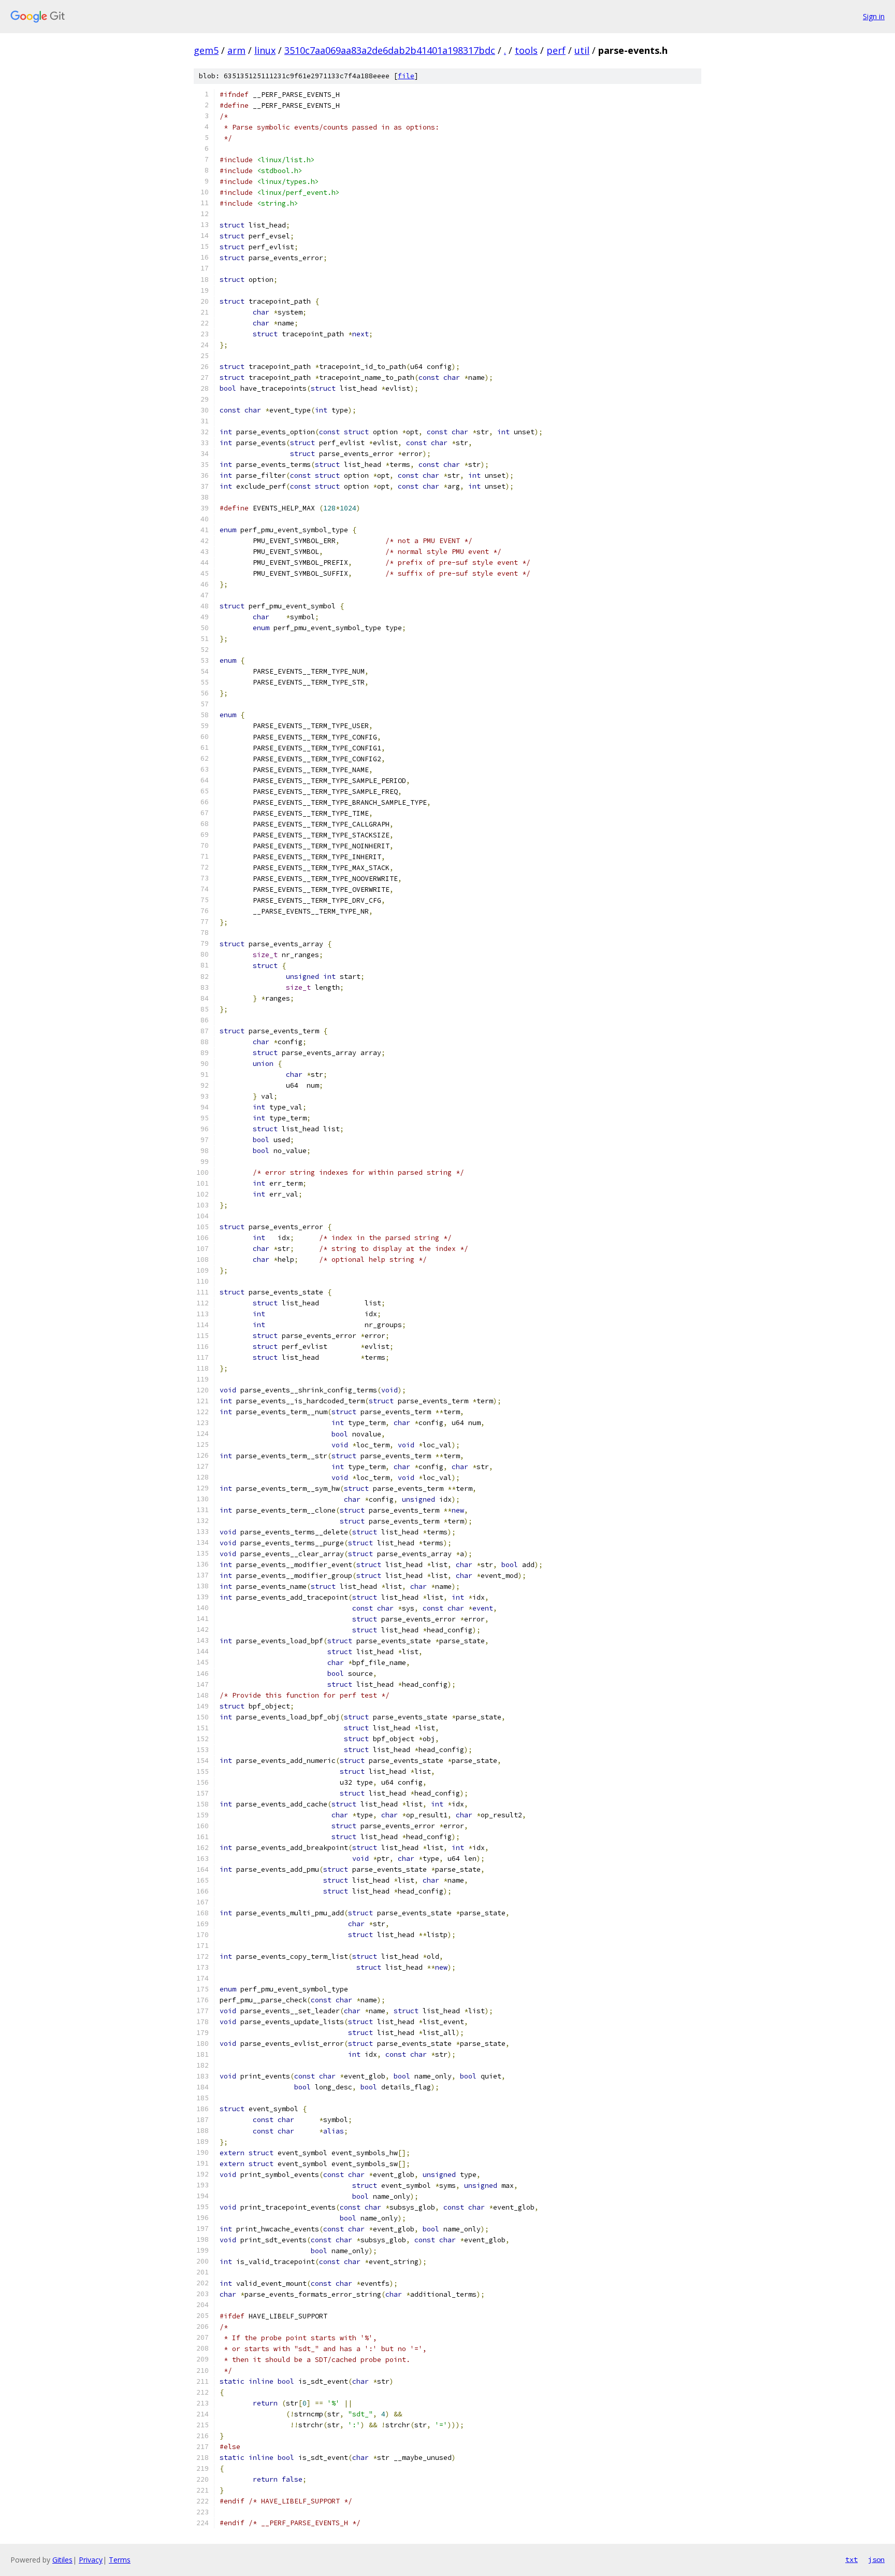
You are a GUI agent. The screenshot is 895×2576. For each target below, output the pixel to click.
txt (851, 2559)
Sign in (874, 16)
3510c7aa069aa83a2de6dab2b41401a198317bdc (390, 50)
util (582, 50)
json (876, 2559)
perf (556, 50)
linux (265, 50)
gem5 (206, 50)
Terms (120, 2560)
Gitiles (62, 2560)
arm (236, 50)
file (406, 76)
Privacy (91, 2560)
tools (526, 50)
